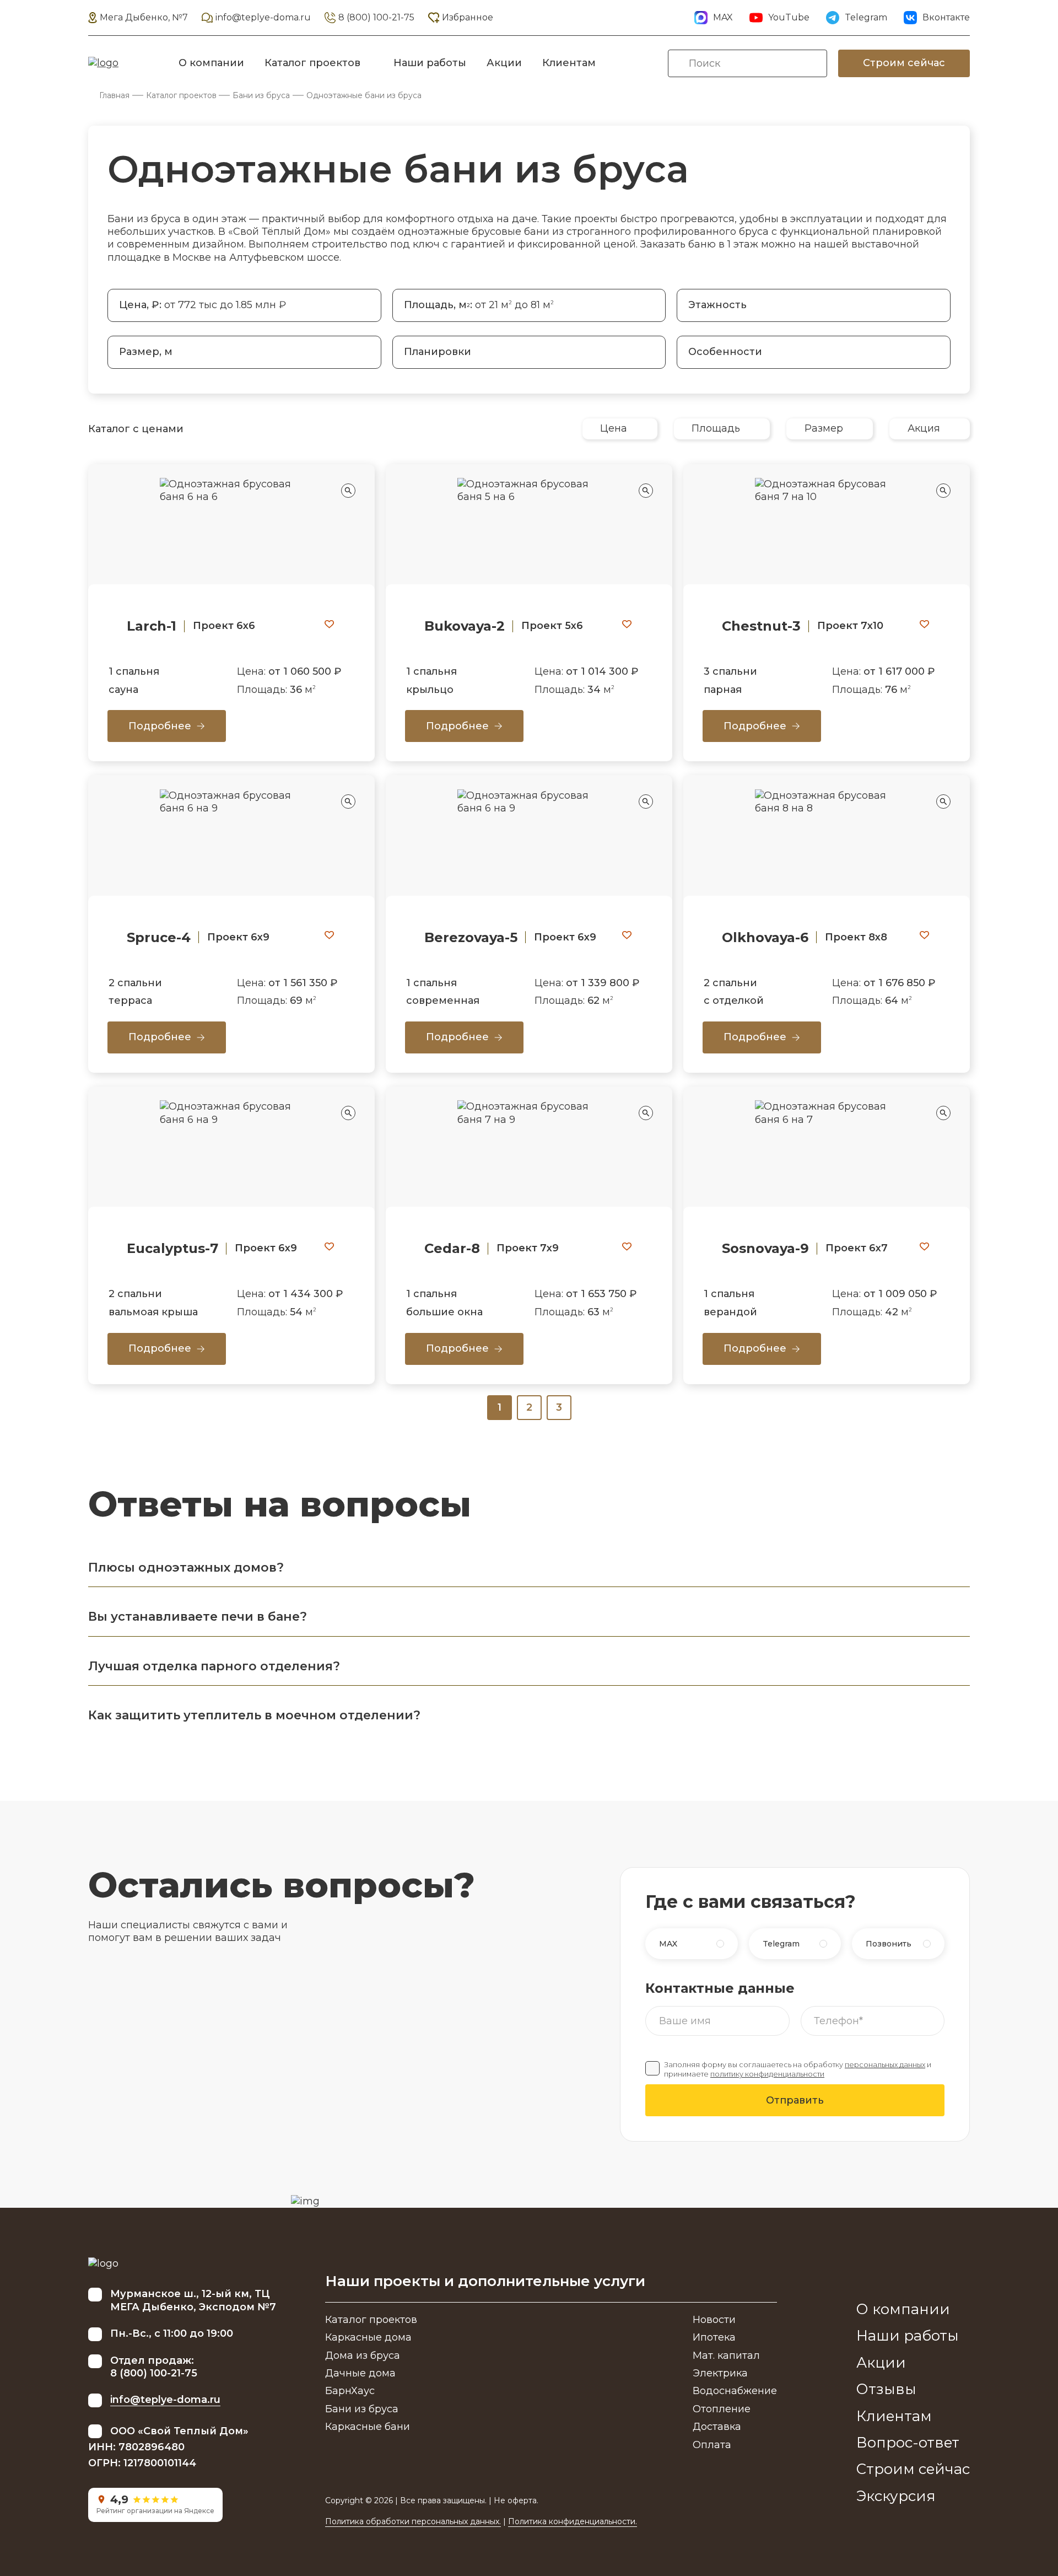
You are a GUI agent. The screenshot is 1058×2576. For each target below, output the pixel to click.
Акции (504, 63)
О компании (211, 63)
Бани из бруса (261, 95)
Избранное (468, 17)
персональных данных (885, 2065)
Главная (114, 95)
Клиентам (569, 63)
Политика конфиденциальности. (573, 2521)
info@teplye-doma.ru (263, 17)
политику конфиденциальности (767, 2074)
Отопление (722, 2409)
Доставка (717, 2427)
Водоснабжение (735, 2391)
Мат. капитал (726, 2355)
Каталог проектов (312, 63)
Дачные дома (360, 2373)
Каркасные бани (368, 2427)
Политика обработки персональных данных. (413, 2521)
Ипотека (714, 2337)
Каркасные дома (368, 2337)
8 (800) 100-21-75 (376, 17)
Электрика (720, 2373)
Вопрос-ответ (908, 2443)
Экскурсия (896, 2496)
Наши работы (430, 63)
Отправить (795, 2100)
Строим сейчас (904, 63)
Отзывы (886, 2389)
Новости (714, 2320)
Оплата (712, 2445)
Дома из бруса (363, 2355)
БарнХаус (350, 2391)
